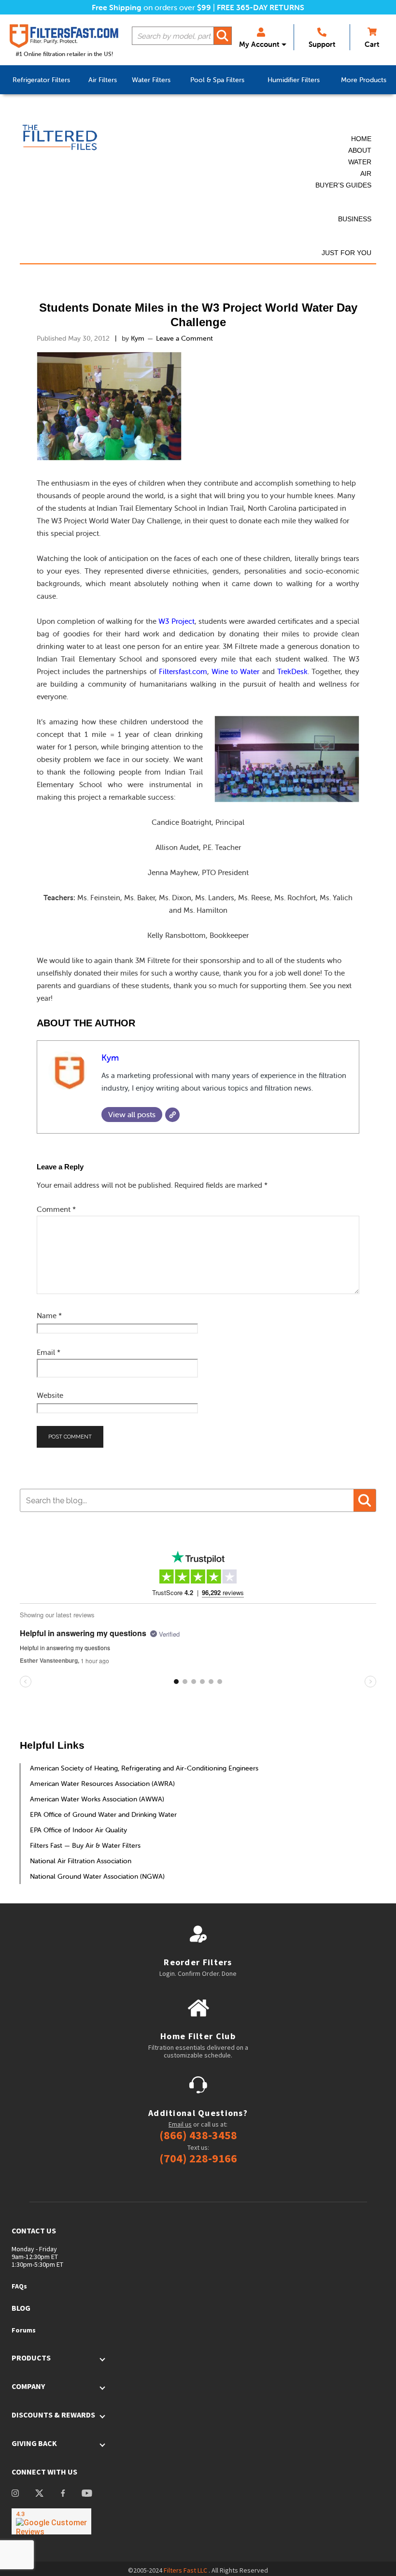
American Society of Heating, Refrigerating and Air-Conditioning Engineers (144, 1768)
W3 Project (176, 621)
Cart (372, 44)
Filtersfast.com (183, 671)
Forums (24, 2330)
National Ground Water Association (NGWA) (97, 1876)
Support (322, 44)
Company (28, 2386)
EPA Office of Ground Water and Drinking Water (103, 1814)
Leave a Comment (184, 338)
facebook (63, 2494)
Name (49, 1316)
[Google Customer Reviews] (51, 2521)
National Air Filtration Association (81, 1861)
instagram (15, 2494)
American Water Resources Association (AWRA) (102, 1784)
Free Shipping (117, 7)
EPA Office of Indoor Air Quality (78, 1830)
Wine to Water (235, 671)
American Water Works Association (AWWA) (97, 1799)
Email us (180, 2124)
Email (49, 1352)
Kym (110, 1058)
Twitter (39, 2494)
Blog (21, 2308)
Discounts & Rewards (53, 2415)
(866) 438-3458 (198, 2135)
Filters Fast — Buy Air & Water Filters (85, 1845)
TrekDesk (292, 671)
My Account (259, 44)
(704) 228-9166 (198, 2159)
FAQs (19, 2286)
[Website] (172, 1115)
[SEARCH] (223, 36)
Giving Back (34, 2443)
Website (50, 1395)
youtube (87, 2494)
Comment (56, 1209)
